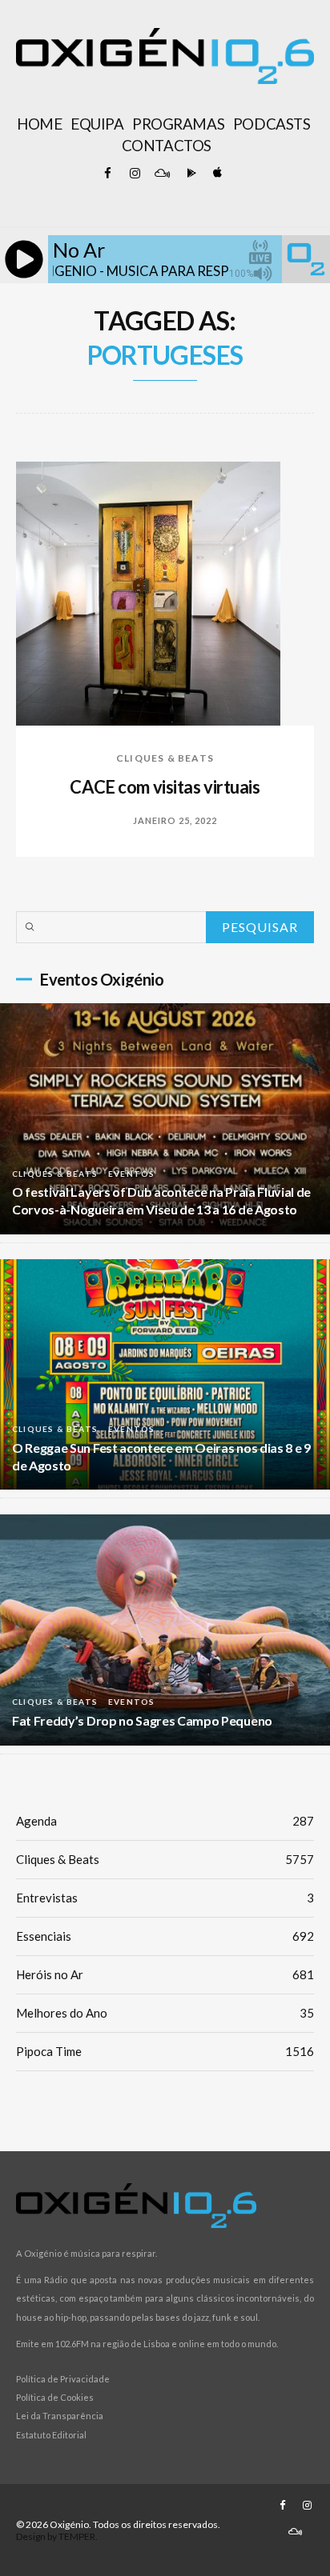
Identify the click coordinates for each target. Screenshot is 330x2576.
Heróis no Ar (165, 1974)
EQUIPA (97, 124)
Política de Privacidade (63, 2379)
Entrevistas (165, 1898)
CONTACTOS (167, 146)
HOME (39, 124)
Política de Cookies (55, 2397)
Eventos (131, 1174)
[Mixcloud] (162, 174)
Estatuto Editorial (51, 2435)
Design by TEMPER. (57, 2536)
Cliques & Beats (165, 758)
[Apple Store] (216, 174)
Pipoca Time (165, 2051)
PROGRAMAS (178, 124)
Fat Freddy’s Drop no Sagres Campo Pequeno (142, 1720)
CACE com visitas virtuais (165, 787)
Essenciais (165, 1936)
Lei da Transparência (60, 2416)
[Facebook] (107, 174)
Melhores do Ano (165, 2013)
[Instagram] (135, 174)
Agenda (165, 1821)
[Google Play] (189, 174)
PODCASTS (272, 124)
